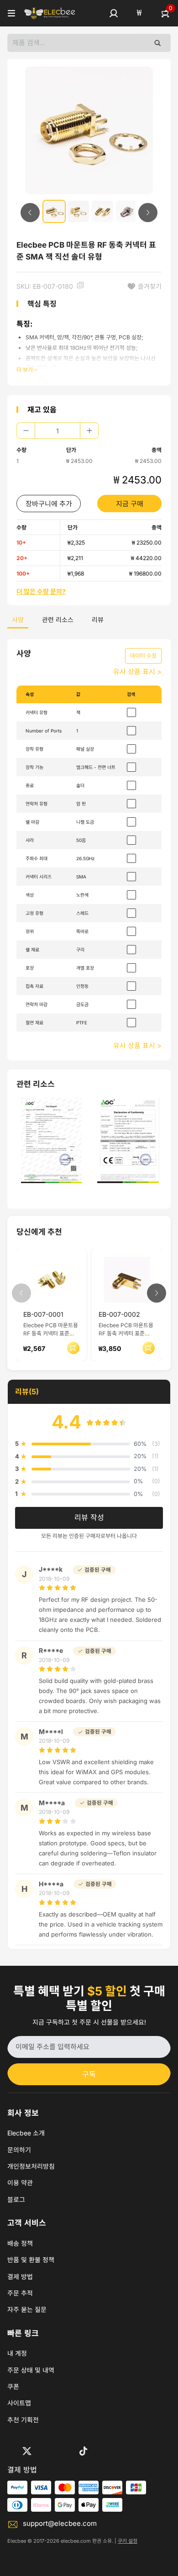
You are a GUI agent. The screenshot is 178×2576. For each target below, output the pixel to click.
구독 (89, 2074)
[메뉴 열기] (11, 13)
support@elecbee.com (60, 2523)
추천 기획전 (23, 2420)
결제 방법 (20, 2277)
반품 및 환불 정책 (31, 2260)
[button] (114, 13)
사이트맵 (19, 2403)
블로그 (16, 2199)
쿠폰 (13, 2386)
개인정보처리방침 (31, 2166)
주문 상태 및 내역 (31, 2370)
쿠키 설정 (128, 2541)
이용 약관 (20, 2183)
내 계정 (17, 2353)
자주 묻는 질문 (27, 2309)
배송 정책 (20, 2243)
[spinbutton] (58, 431)
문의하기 (19, 2150)
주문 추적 (20, 2293)
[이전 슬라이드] (30, 213)
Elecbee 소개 (26, 2133)
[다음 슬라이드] (148, 213)
